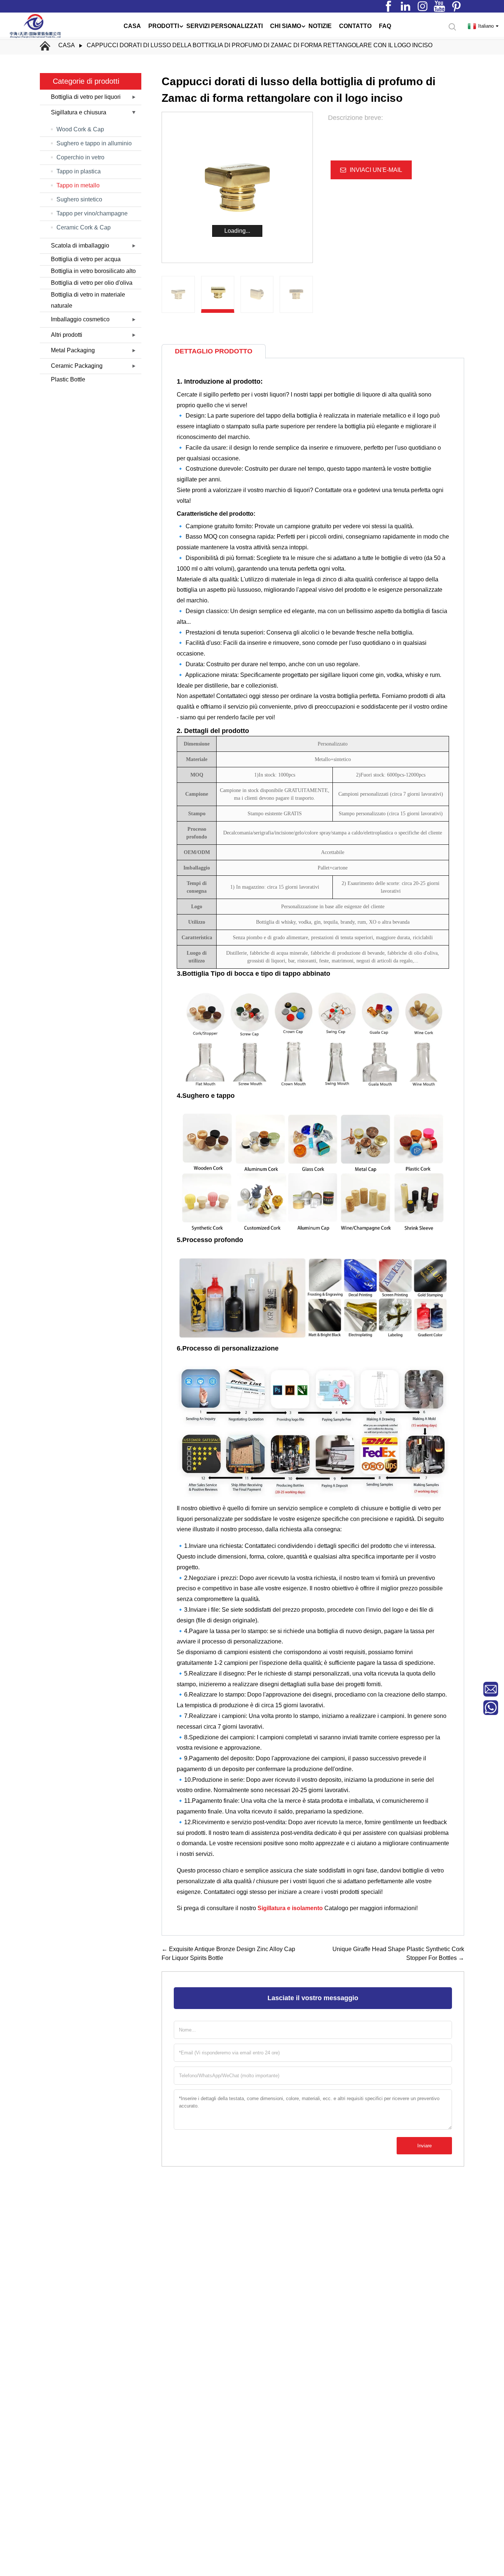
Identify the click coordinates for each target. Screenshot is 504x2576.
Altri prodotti (67, 335)
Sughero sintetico (79, 199)
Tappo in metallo (78, 185)
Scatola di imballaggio (80, 246)
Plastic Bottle (68, 379)
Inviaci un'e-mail (376, 170)
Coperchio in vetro (80, 157)
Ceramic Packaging (77, 366)
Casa (67, 45)
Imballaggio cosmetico (80, 319)
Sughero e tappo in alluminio (94, 143)
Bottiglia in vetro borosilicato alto (93, 271)
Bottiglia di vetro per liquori (86, 97)
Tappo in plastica (79, 171)
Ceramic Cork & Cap (84, 227)
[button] (309, 294)
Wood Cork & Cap (80, 129)
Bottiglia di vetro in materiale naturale (88, 300)
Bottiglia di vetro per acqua (86, 259)
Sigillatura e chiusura (79, 112)
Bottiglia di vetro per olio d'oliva (92, 283)
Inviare (424, 2146)
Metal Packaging (73, 350)
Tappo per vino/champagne (92, 213)
